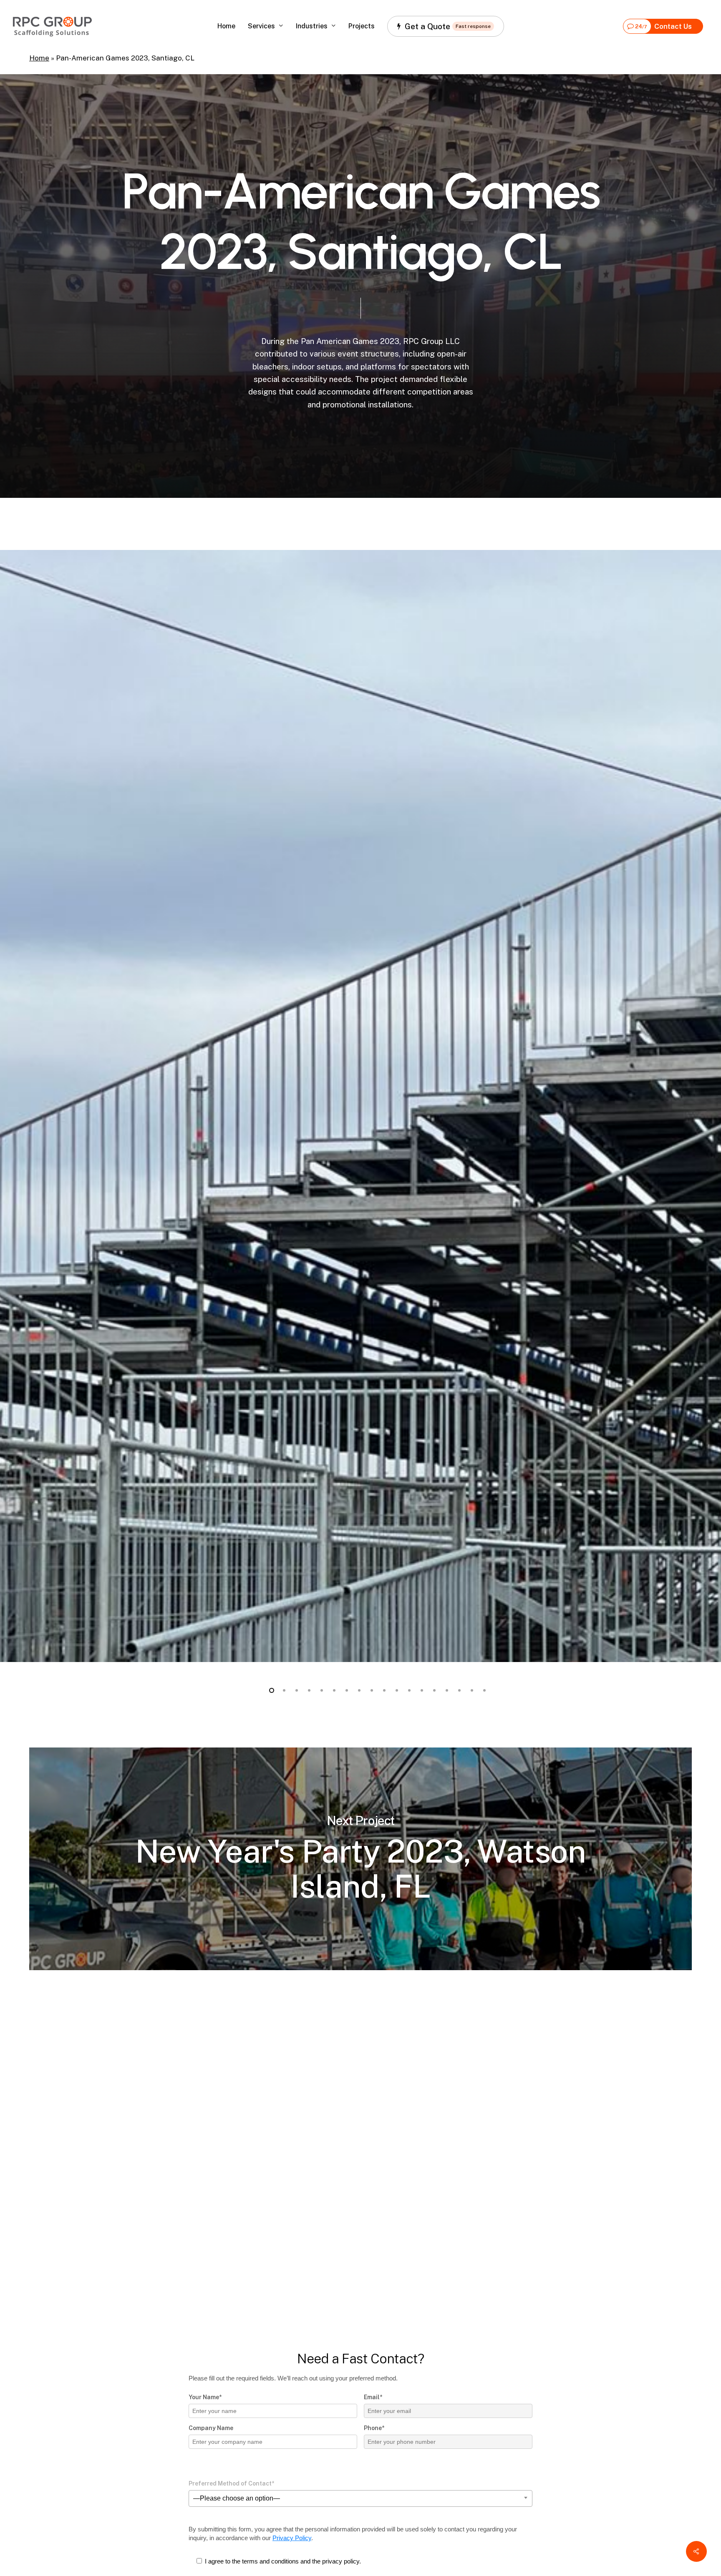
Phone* (374, 2428)
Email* (373, 2397)
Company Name (211, 2428)
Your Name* (205, 2397)
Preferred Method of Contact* (231, 2483)
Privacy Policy (292, 2538)
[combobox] (360, 2498)
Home (39, 58)
